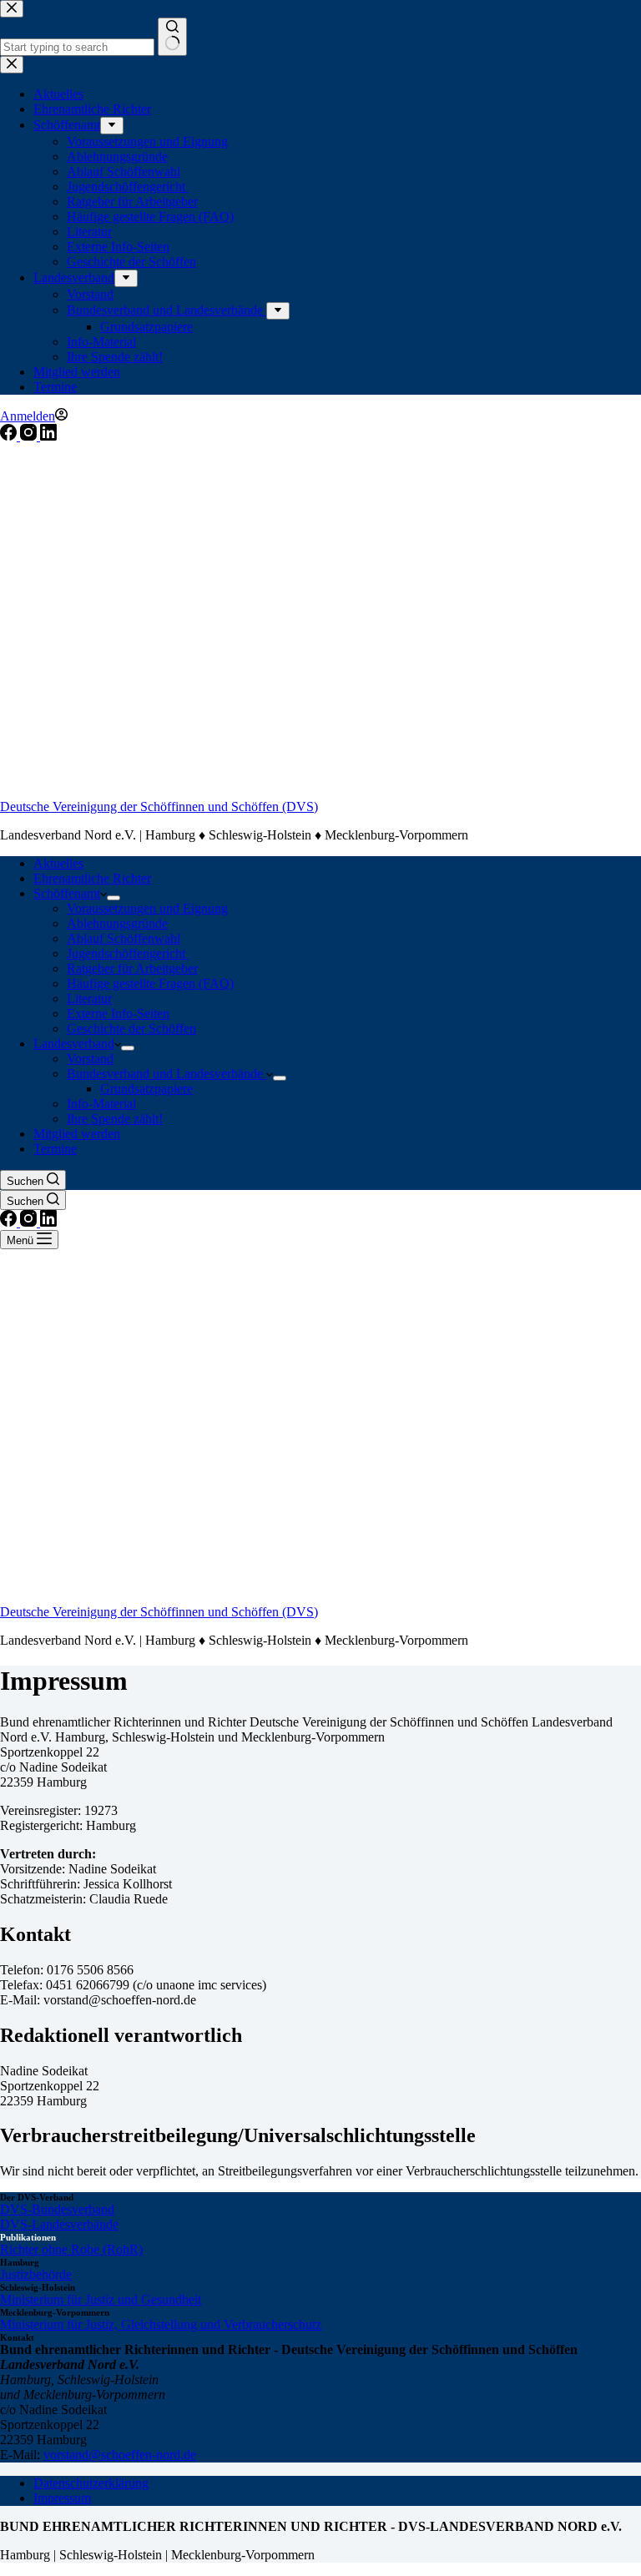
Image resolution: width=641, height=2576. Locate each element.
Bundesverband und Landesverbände (167, 1074)
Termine (55, 1149)
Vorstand (90, 1059)
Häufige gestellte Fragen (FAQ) (150, 983)
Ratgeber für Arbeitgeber (132, 968)
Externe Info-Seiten (118, 1013)
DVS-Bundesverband (57, 2209)
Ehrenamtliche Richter (92, 878)
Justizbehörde (36, 2274)
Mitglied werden (77, 1134)
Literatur (89, 998)
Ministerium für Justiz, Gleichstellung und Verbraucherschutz (161, 2324)
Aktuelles (58, 863)
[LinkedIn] (48, 436)
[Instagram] (30, 436)
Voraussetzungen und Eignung (147, 908)
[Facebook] (10, 436)
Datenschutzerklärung (91, 2483)
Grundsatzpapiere (146, 1089)
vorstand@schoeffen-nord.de (120, 2455)
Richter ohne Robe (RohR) (71, 2249)
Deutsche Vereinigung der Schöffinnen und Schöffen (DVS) (159, 807)
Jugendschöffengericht (128, 953)
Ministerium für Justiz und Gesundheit (101, 2299)
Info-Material (101, 1104)
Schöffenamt (67, 893)
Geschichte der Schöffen (131, 1028)
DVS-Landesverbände (59, 2224)
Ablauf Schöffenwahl (124, 938)
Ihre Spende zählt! (115, 1119)
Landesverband (74, 1044)
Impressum (62, 2498)
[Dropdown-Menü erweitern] (114, 898)
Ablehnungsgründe (117, 923)
